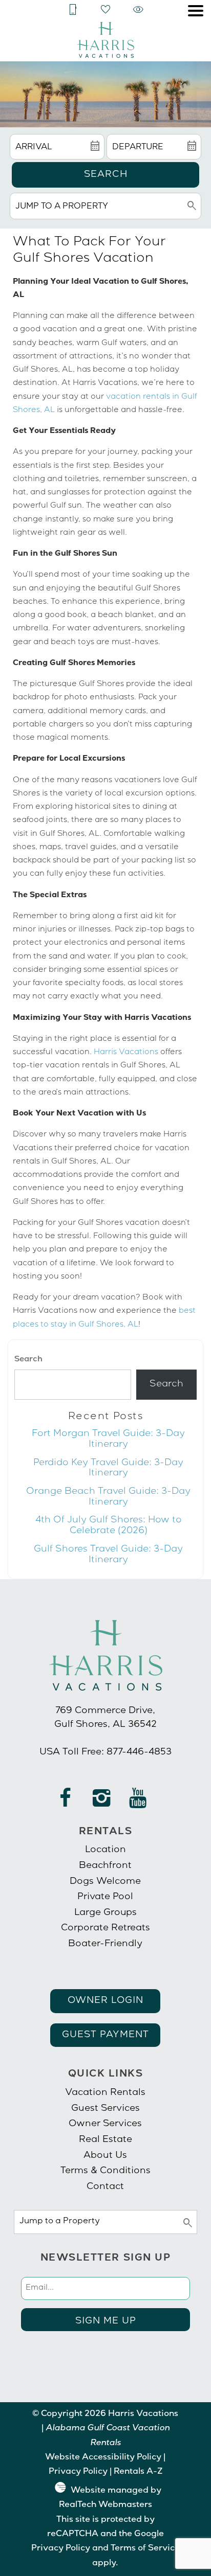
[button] (196, 11)
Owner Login (105, 2001)
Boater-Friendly (105, 1944)
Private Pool (105, 1897)
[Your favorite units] (105, 10)
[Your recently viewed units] (138, 10)
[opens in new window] (65, 1803)
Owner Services (105, 2124)
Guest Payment (105, 2035)
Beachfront (105, 1866)
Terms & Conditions (105, 2171)
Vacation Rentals (105, 2093)
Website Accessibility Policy (103, 2458)
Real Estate (105, 2140)
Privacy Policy (78, 2472)
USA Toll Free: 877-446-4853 (105, 1752)
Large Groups (105, 1913)
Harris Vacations (126, 1053)
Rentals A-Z (138, 2472)
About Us (105, 2156)
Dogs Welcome (105, 1882)
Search (106, 175)
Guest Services (105, 2109)
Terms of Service (145, 2549)
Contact (105, 2187)
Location (105, 1850)
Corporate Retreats (105, 1928)
